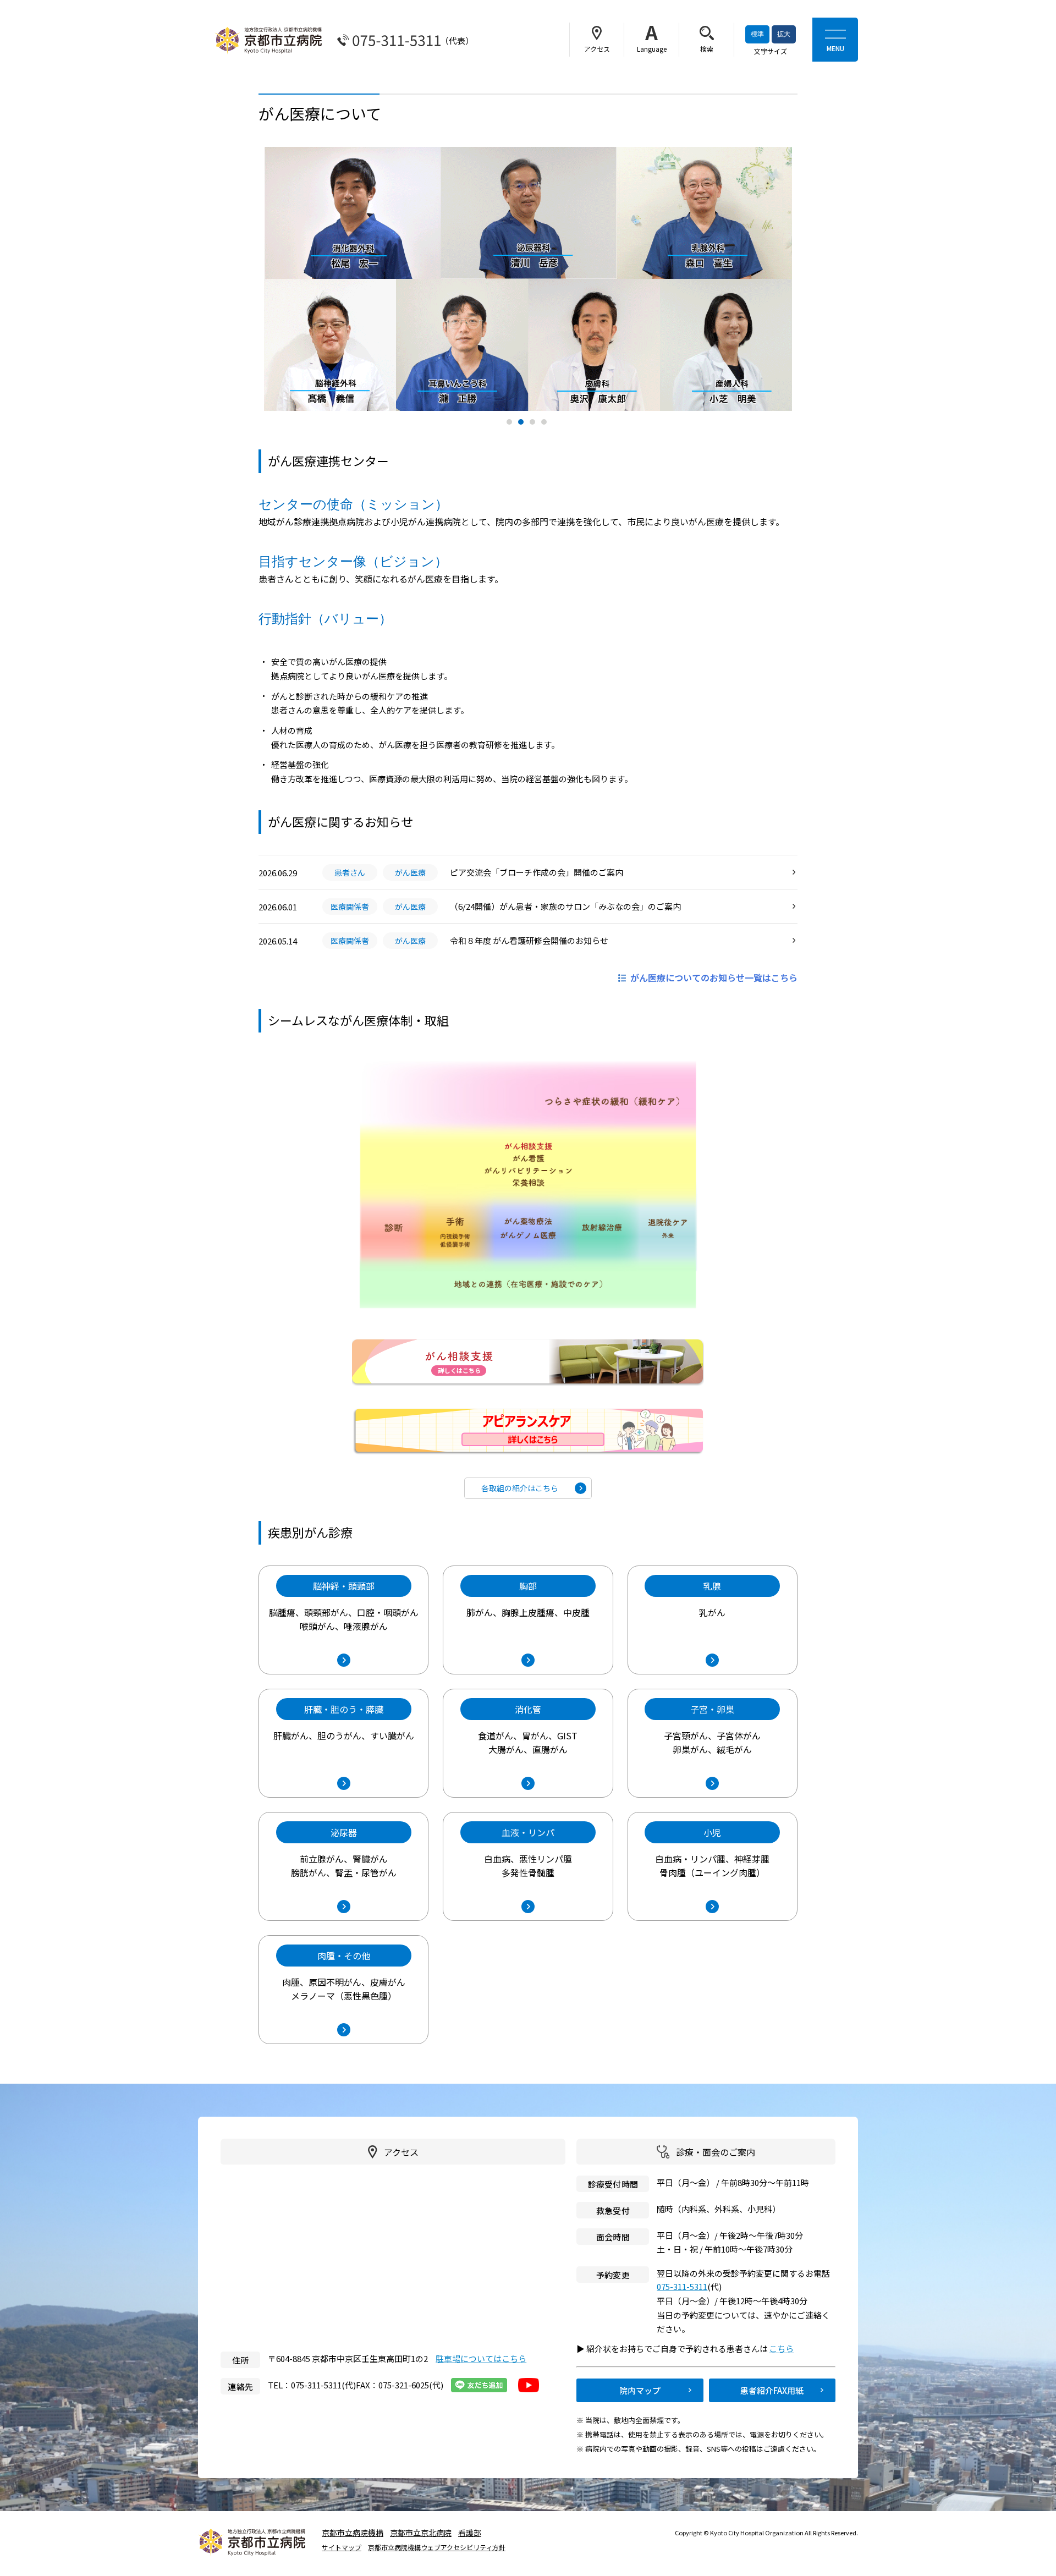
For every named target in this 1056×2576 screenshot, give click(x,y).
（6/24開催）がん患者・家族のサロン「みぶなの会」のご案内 (565, 906)
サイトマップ (342, 2547)
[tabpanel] (528, 279)
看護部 (470, 2533)
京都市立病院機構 (353, 2533)
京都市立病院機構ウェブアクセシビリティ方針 (437, 2547)
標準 (757, 34)
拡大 (784, 34)
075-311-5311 (682, 2286)
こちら (786, 2349)
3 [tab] (534, 423)
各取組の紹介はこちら (520, 1488)
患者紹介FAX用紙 (772, 2390)
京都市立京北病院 (421, 2533)
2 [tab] (522, 423)
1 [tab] (511, 423)
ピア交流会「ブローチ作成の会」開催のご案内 (537, 872)
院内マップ (640, 2390)
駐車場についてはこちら (481, 2358)
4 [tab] (545, 423)
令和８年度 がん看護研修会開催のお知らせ (529, 940)
